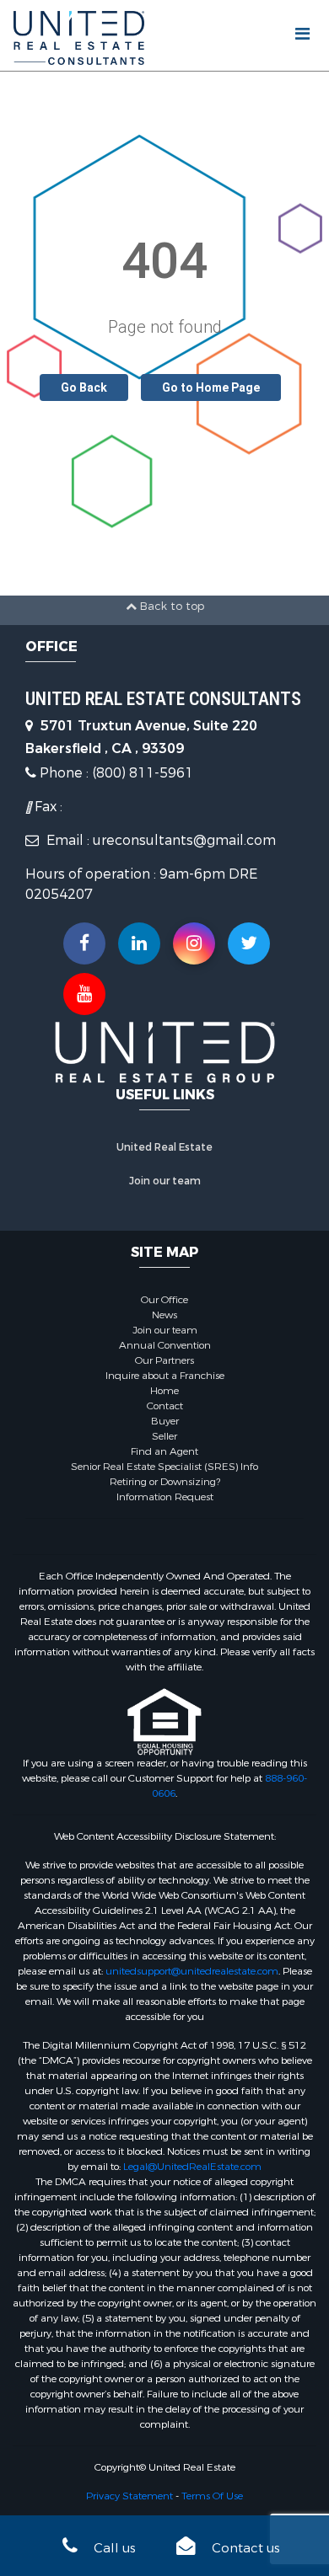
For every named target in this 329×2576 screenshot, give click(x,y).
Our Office (164, 1300)
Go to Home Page (211, 387)
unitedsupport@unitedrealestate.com (192, 1971)
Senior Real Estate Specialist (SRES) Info (164, 1467)
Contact (165, 1406)
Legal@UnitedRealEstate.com (192, 2167)
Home (164, 1391)
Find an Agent (164, 1451)
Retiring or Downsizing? (165, 1482)
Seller (164, 1436)
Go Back (84, 387)
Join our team (165, 1181)
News (164, 1315)
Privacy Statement (129, 2496)
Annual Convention (165, 1345)
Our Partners (164, 1360)
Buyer (165, 1421)
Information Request (165, 1497)
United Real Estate (164, 1147)
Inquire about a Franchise (165, 1376)
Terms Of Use (212, 2496)
